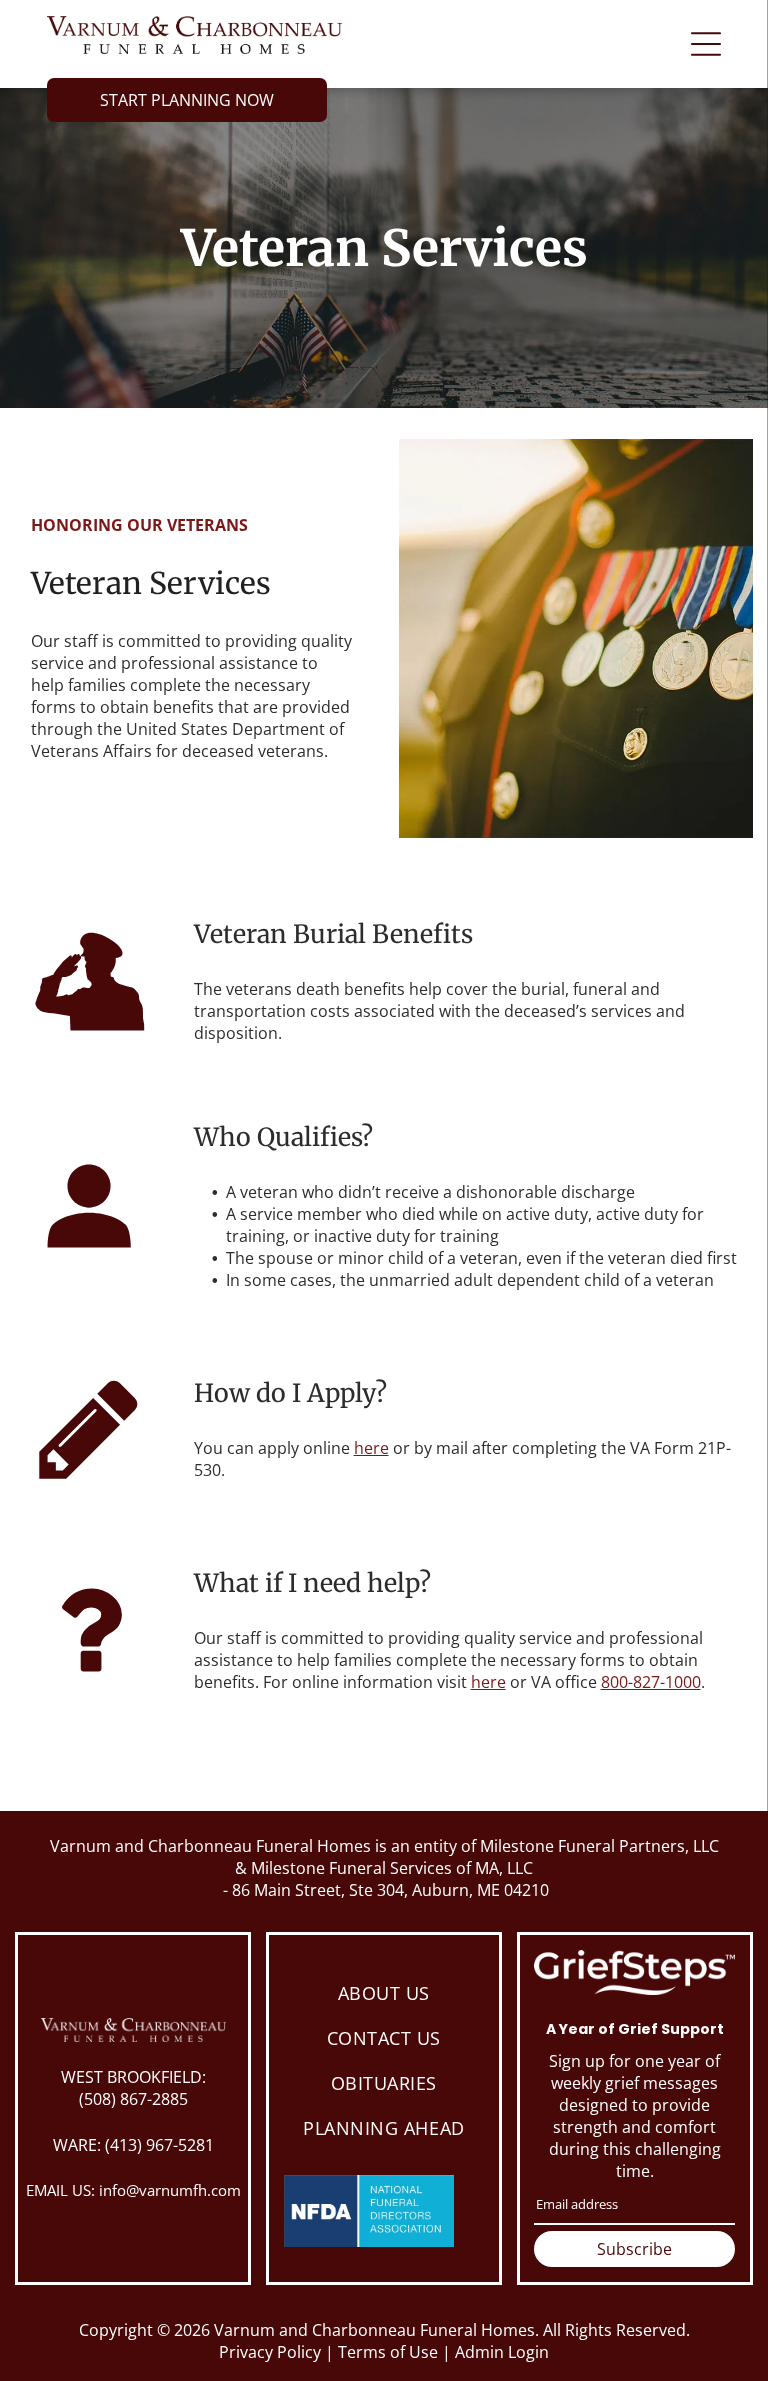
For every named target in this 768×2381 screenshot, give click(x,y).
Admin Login (502, 2352)
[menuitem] (384, 1992)
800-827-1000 (651, 1682)
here (371, 1448)
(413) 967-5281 (159, 2145)
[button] (706, 44)
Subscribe (634, 2249)
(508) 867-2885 (133, 2099)
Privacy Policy (270, 2352)
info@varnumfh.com (170, 2190)
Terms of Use (388, 2352)
